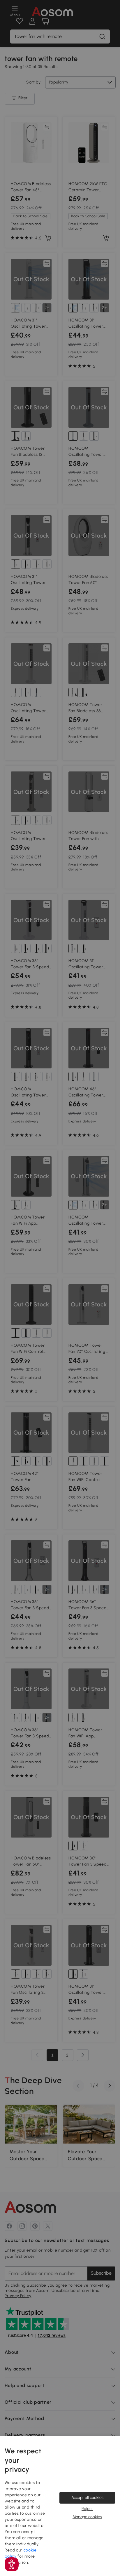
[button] (12, 2564)
